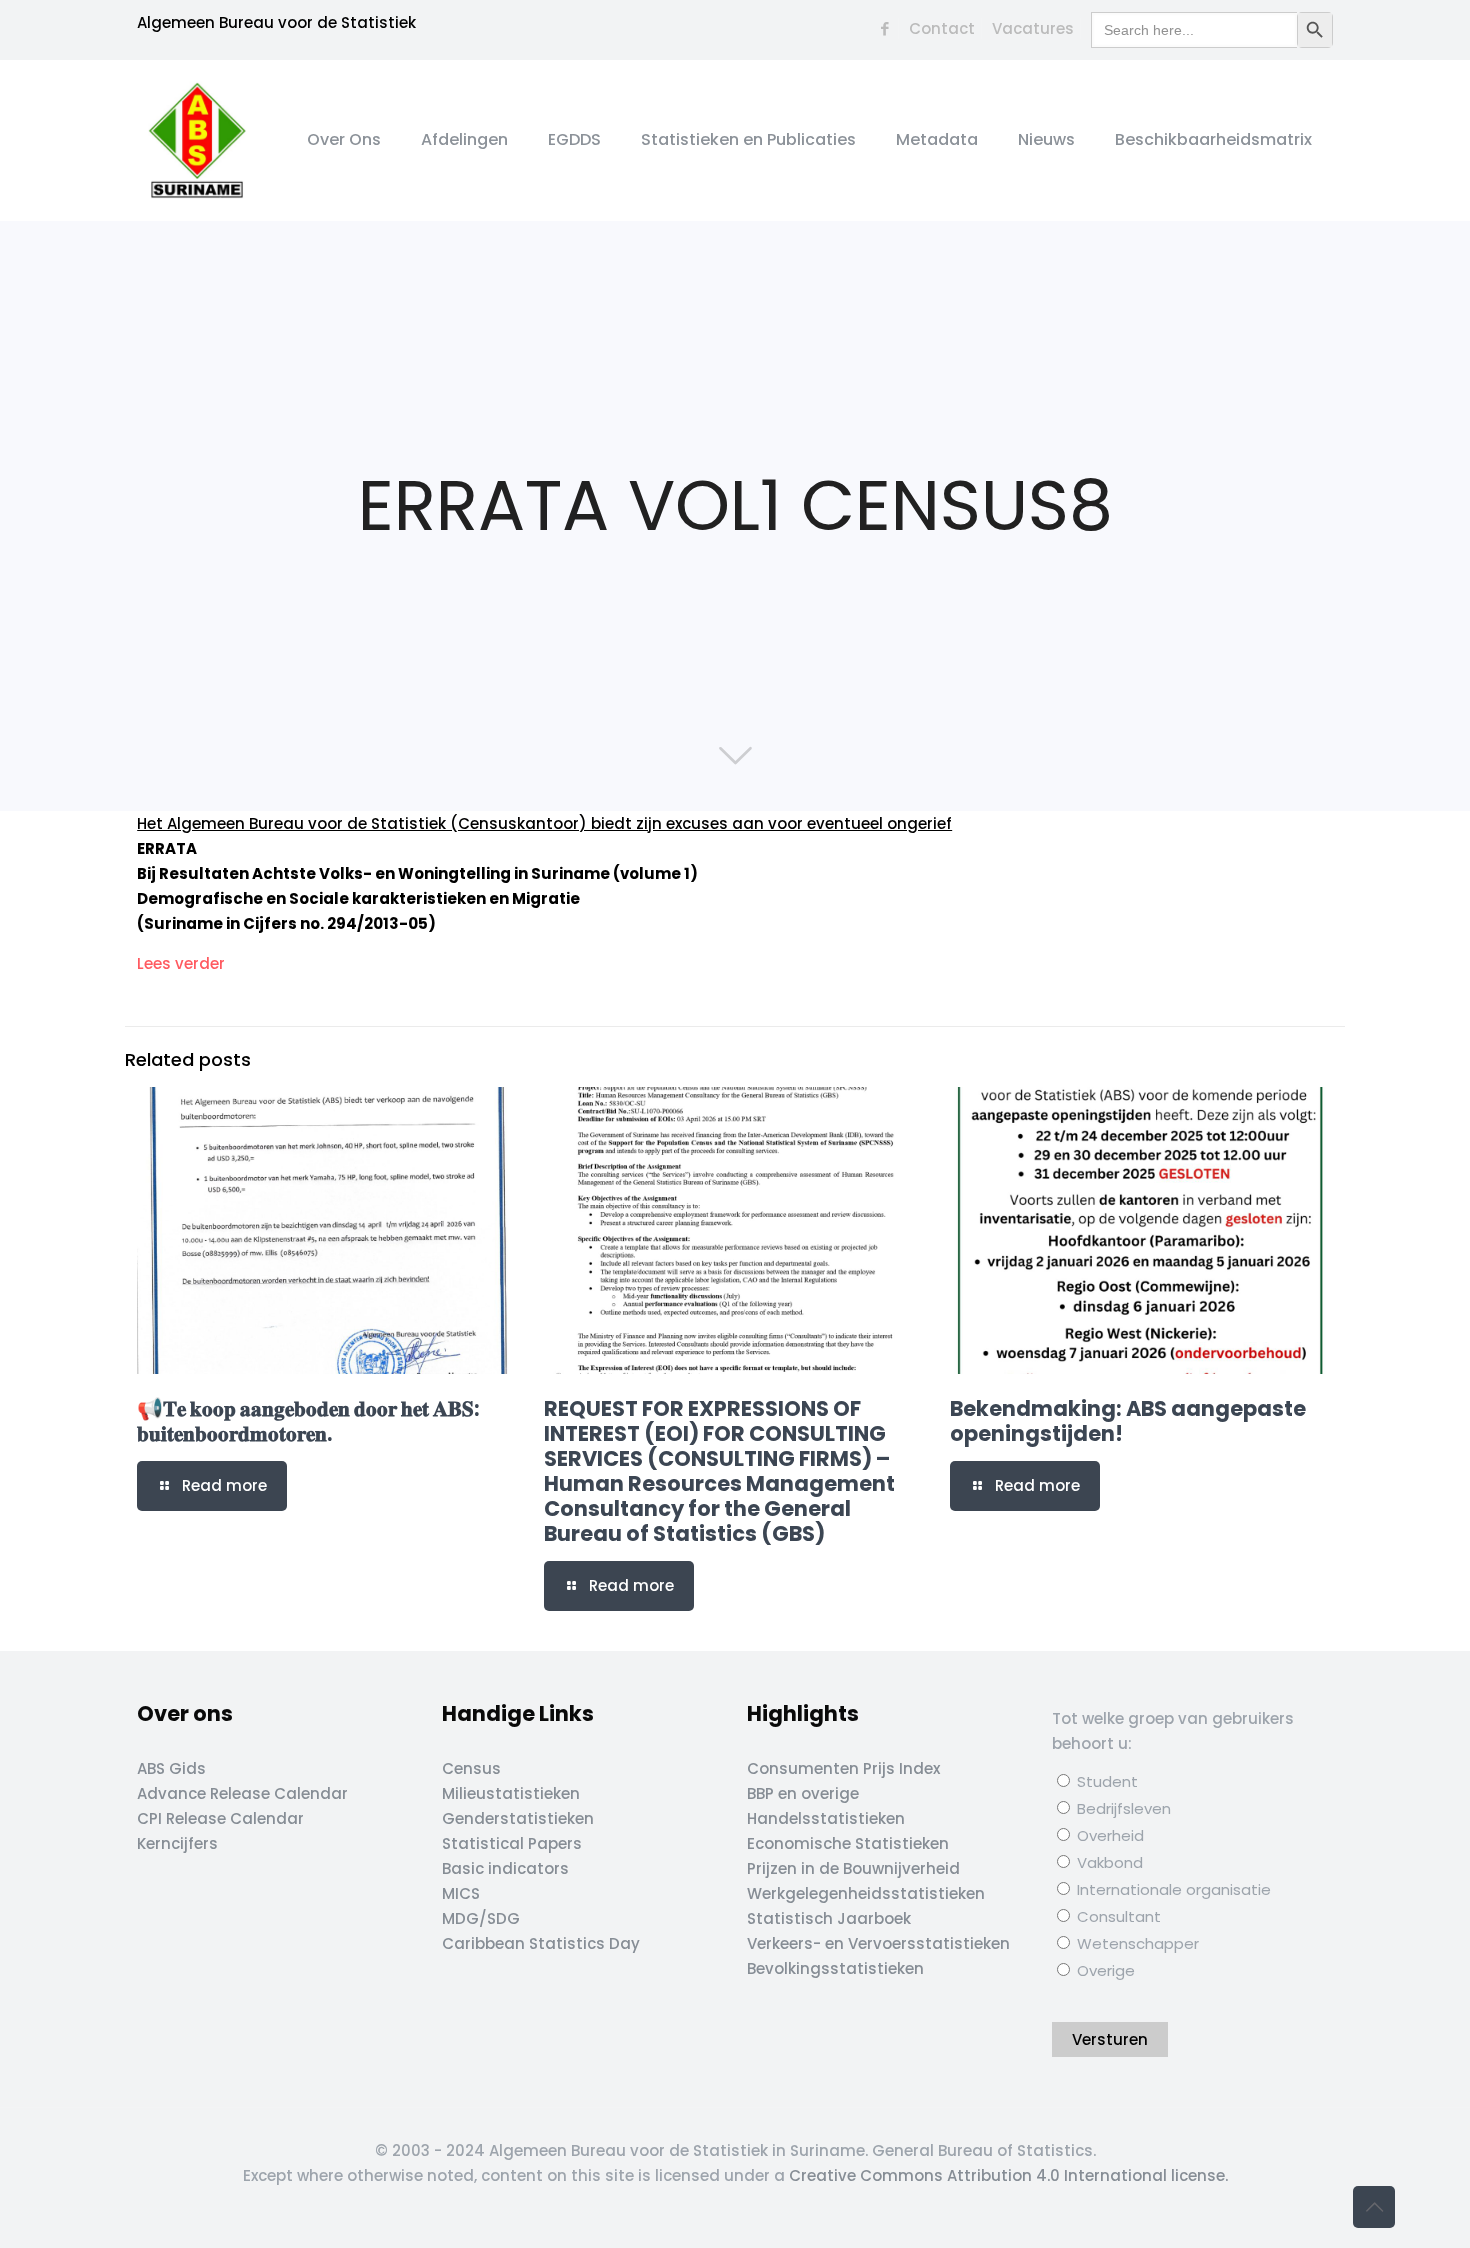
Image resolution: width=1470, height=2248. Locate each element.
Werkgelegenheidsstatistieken (866, 1893)
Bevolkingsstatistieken (835, 1968)
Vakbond (1108, 1862)
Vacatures (1033, 28)
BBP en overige (803, 1793)
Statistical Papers (512, 1843)
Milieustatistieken (511, 1793)
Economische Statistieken (848, 1843)
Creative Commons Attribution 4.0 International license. (1008, 2175)
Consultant (1117, 1916)
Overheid (1108, 1835)
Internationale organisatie (1172, 1889)
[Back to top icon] (1374, 2207)
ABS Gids (171, 1768)
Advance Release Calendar (242, 1793)
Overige (1104, 1970)
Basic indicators (505, 1868)
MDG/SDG (481, 1918)
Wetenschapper (1136, 1943)
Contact (942, 28)
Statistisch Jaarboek (829, 1918)
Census (471, 1768)
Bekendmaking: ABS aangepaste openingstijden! (1128, 1421)
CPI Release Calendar (220, 1818)
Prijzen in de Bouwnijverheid (853, 1868)
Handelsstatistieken (826, 1818)
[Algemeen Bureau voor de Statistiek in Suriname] (197, 140)
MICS (461, 1893)
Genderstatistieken (518, 1818)
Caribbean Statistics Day (541, 1943)
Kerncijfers (177, 1843)
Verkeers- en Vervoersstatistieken (878, 1943)
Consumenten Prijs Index (843, 1768)
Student (1105, 1781)
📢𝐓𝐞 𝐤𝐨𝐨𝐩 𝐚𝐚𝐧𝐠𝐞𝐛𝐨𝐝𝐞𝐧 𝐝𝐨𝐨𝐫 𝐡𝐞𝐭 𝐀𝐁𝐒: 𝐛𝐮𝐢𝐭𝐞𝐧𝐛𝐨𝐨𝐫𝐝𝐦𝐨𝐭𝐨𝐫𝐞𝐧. (308, 1421)
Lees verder (181, 963)
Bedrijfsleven (1122, 1808)
